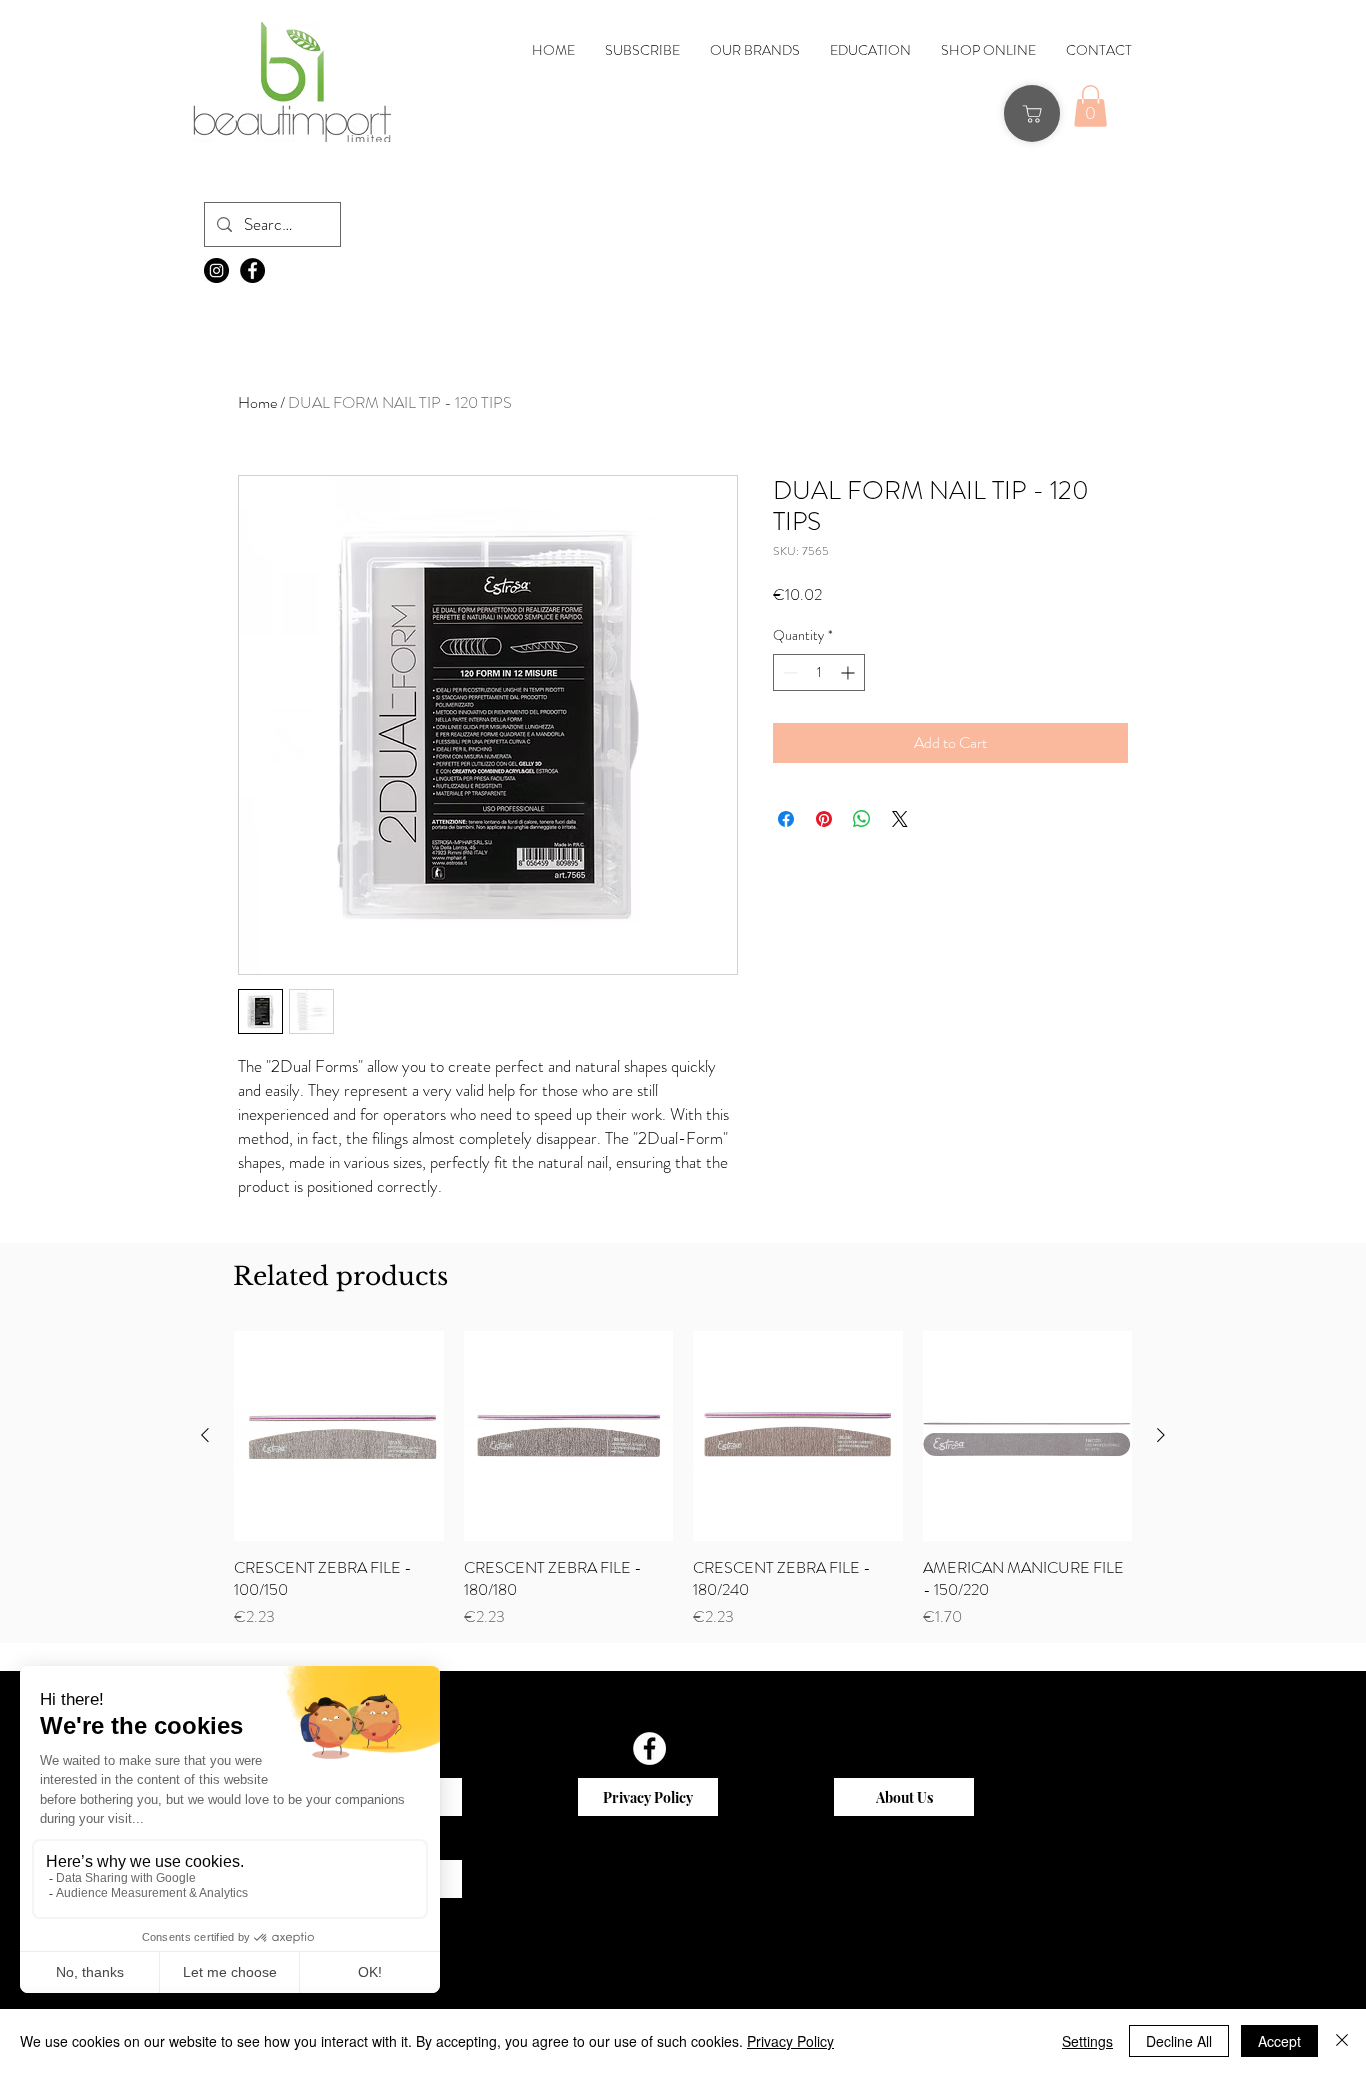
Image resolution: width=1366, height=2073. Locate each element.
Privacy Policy (790, 2041)
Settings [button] (1087, 2041)
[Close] (1342, 2041)
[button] (523, 591)
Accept (1279, 2041)
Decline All (1179, 2041)
